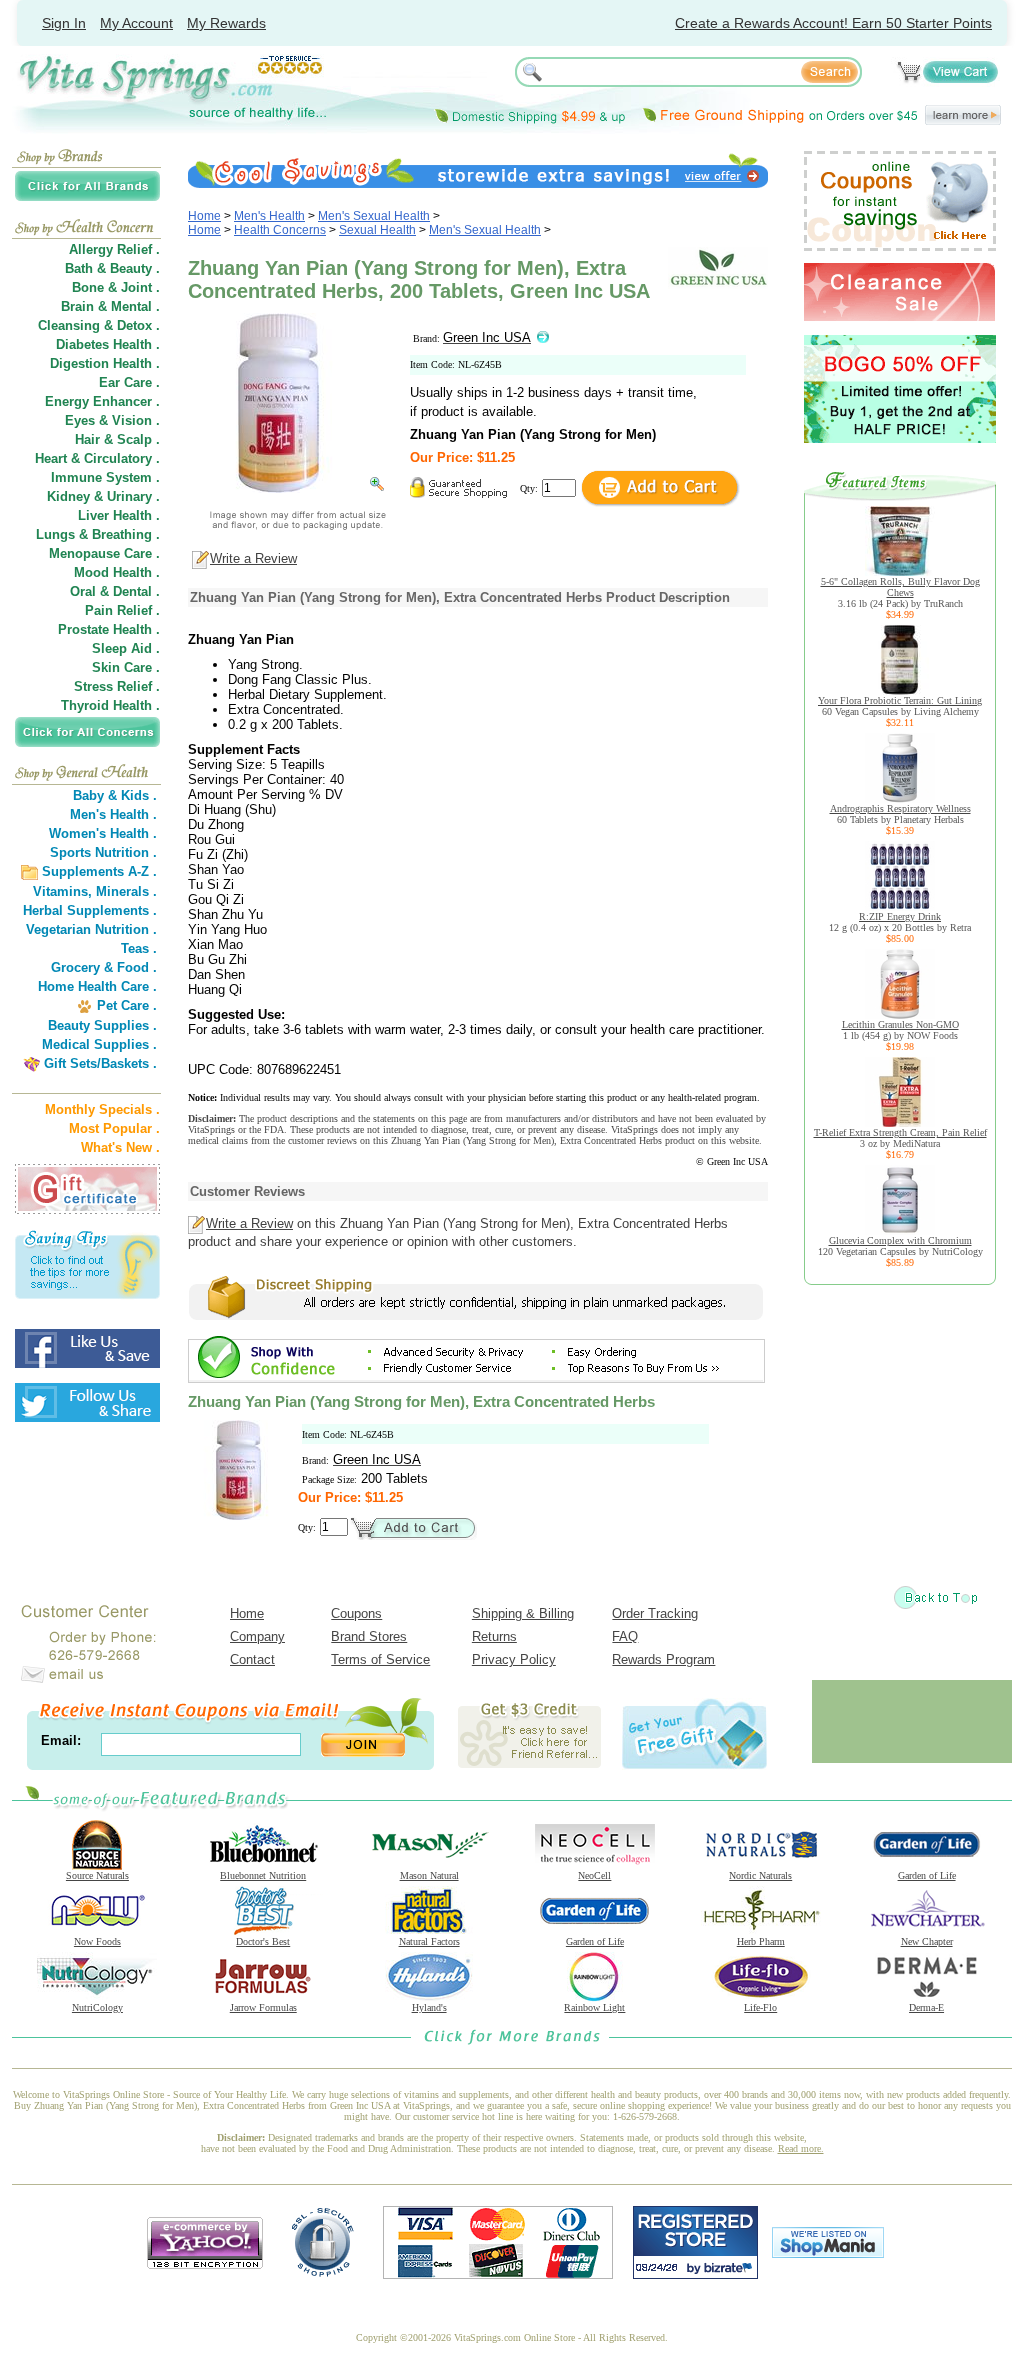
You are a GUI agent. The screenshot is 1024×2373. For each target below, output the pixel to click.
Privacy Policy (514, 1659)
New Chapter (927, 1941)
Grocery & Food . (104, 967)
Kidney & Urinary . (103, 496)
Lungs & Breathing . (98, 534)
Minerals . (126, 891)
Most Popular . (114, 1128)
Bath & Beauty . (112, 268)
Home (204, 216)
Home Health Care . (97, 986)
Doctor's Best (263, 1941)
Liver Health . (119, 515)
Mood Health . (117, 572)
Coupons (356, 1613)
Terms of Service (380, 1659)
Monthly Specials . (102, 1109)
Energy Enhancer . (102, 401)
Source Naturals (97, 1875)
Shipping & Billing (523, 1613)
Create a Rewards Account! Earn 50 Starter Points (833, 23)
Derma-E (926, 2007)
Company (257, 1636)
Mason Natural (429, 1875)
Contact (252, 1659)
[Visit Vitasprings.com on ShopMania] (828, 2253)
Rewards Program (663, 1659)
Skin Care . (126, 667)
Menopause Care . (104, 553)
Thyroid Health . (110, 705)
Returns (494, 1636)
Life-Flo (760, 2007)
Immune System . (105, 477)
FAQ (625, 1636)
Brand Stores (369, 1636)
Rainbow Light (594, 2007)
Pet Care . (127, 1005)
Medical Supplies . (99, 1044)
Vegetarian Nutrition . (91, 929)
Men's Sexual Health (374, 216)
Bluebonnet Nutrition (263, 1875)
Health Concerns (280, 230)
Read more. (801, 2148)
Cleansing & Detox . (99, 325)
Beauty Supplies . (102, 1025)
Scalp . (138, 439)
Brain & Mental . (110, 306)
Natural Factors (429, 1941)
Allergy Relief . (114, 249)
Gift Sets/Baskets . (100, 1063)
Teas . (139, 948)
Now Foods (97, 1941)
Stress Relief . (117, 686)
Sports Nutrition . (103, 852)
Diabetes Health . (108, 344)
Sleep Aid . (126, 648)
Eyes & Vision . (112, 420)
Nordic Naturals (760, 1875)
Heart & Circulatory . (97, 458)
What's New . (120, 1147)
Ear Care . (129, 382)
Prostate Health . (109, 629)
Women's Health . (103, 833)
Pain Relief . (122, 610)
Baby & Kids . (115, 795)
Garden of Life (927, 1875)
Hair (87, 439)
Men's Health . (113, 814)
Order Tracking (655, 1613)
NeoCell (594, 1875)
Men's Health (269, 216)
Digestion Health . (105, 363)
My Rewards (226, 23)
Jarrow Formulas (263, 2007)
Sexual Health (377, 230)
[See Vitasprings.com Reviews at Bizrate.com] (695, 2274)
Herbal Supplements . (90, 910)
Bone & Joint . (116, 287)
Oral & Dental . (115, 591)
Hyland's (429, 2007)
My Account (136, 23)
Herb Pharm (761, 1941)
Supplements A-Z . (99, 871)
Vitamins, (62, 891)
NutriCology (97, 2007)
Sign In (64, 23)
